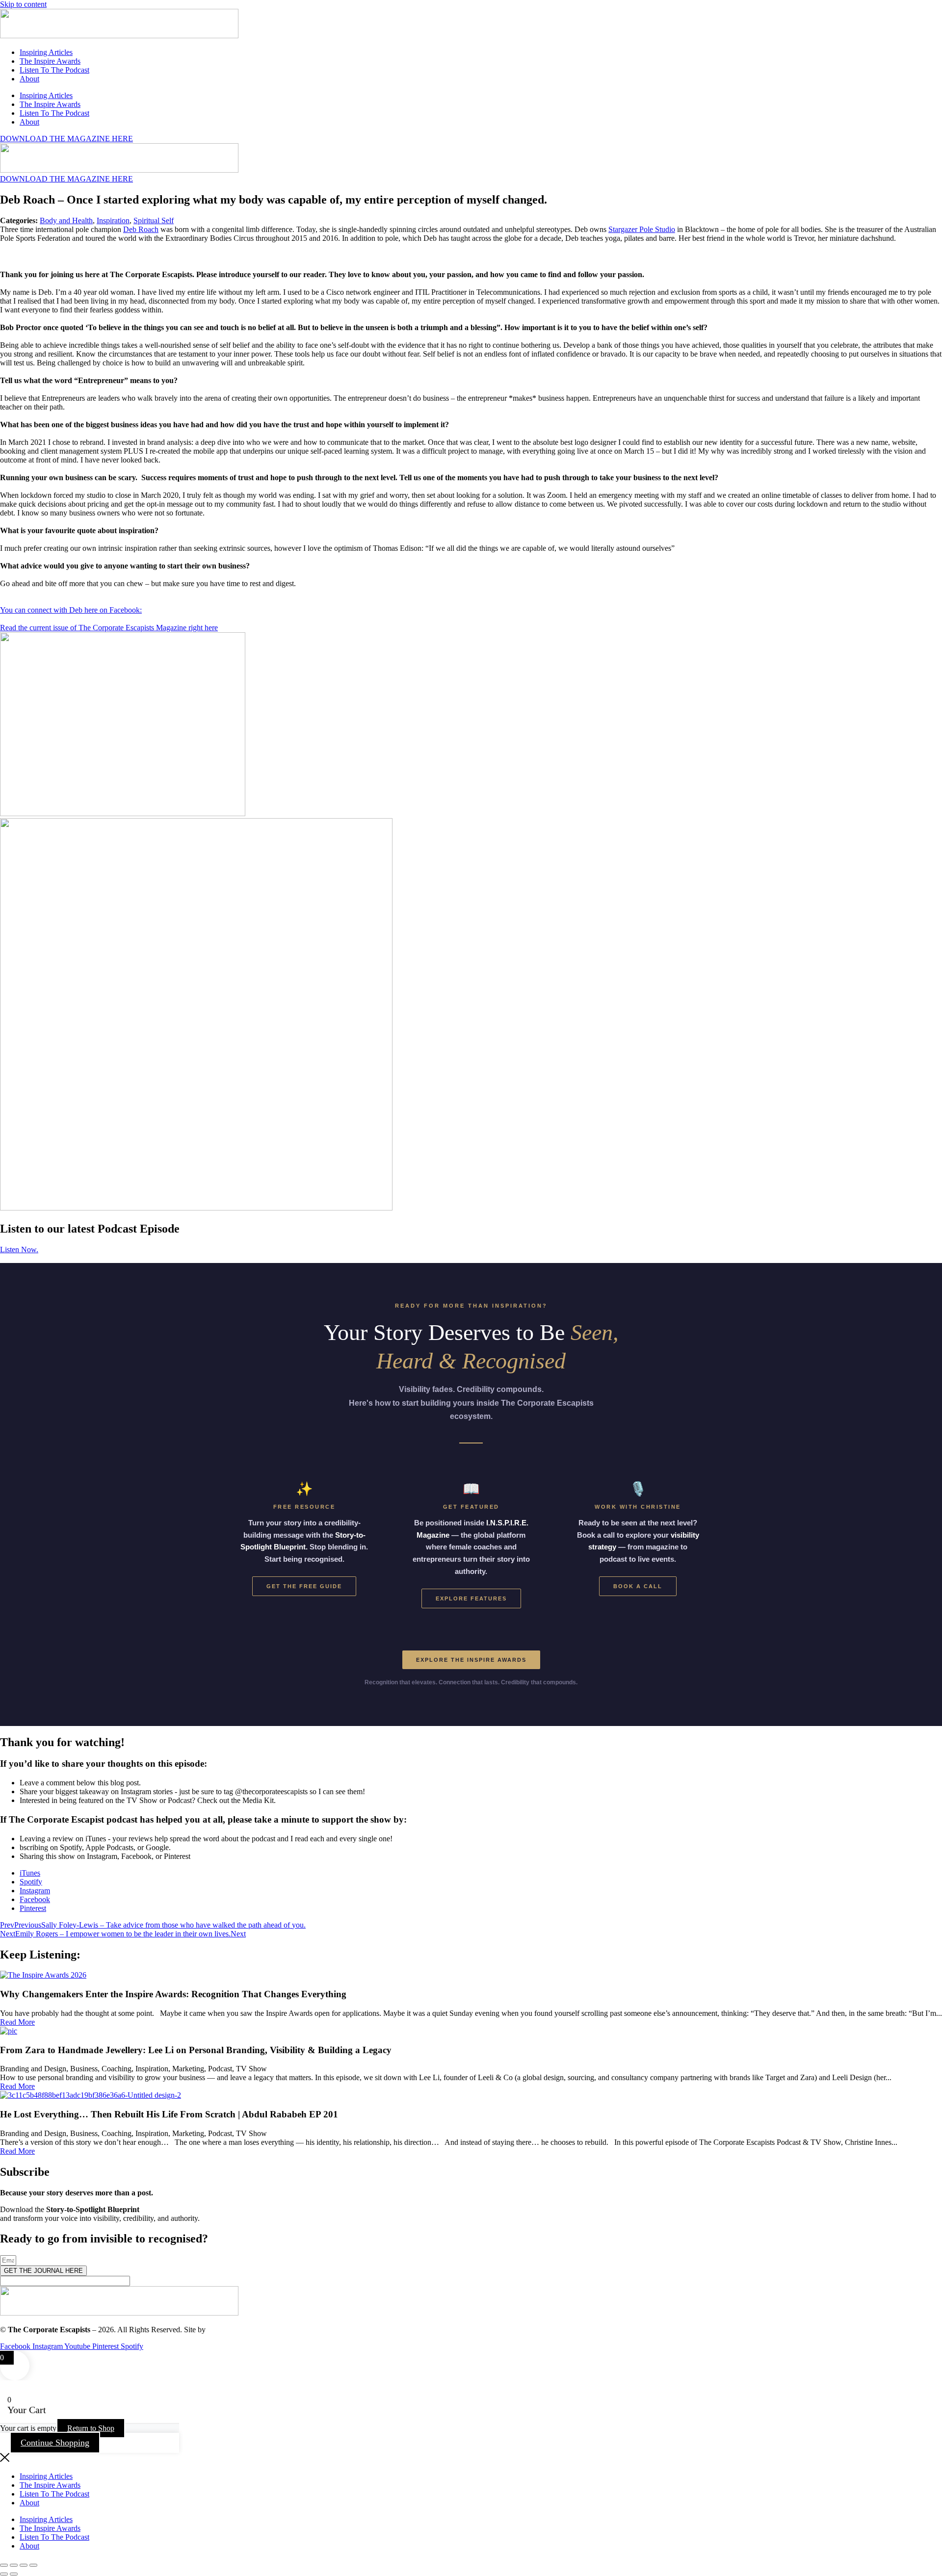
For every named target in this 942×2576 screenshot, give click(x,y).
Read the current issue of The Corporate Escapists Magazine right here (109, 628)
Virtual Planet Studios (241, 2330)
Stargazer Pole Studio (642, 229)
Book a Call (638, 1586)
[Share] (24, 2565)
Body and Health (66, 220)
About (29, 79)
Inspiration (113, 220)
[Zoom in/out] (4, 2565)
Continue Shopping (55, 2443)
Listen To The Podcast (54, 70)
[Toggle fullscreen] (14, 2565)
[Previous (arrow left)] (4, 2574)
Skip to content (23, 4)
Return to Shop (91, 2428)
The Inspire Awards (50, 61)
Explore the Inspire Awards (471, 1660)
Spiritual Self (154, 220)
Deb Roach (141, 229)
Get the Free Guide (304, 1586)
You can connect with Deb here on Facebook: (71, 610)
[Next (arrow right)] (14, 2574)
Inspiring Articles (46, 52)
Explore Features (471, 1598)
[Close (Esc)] (33, 2565)
